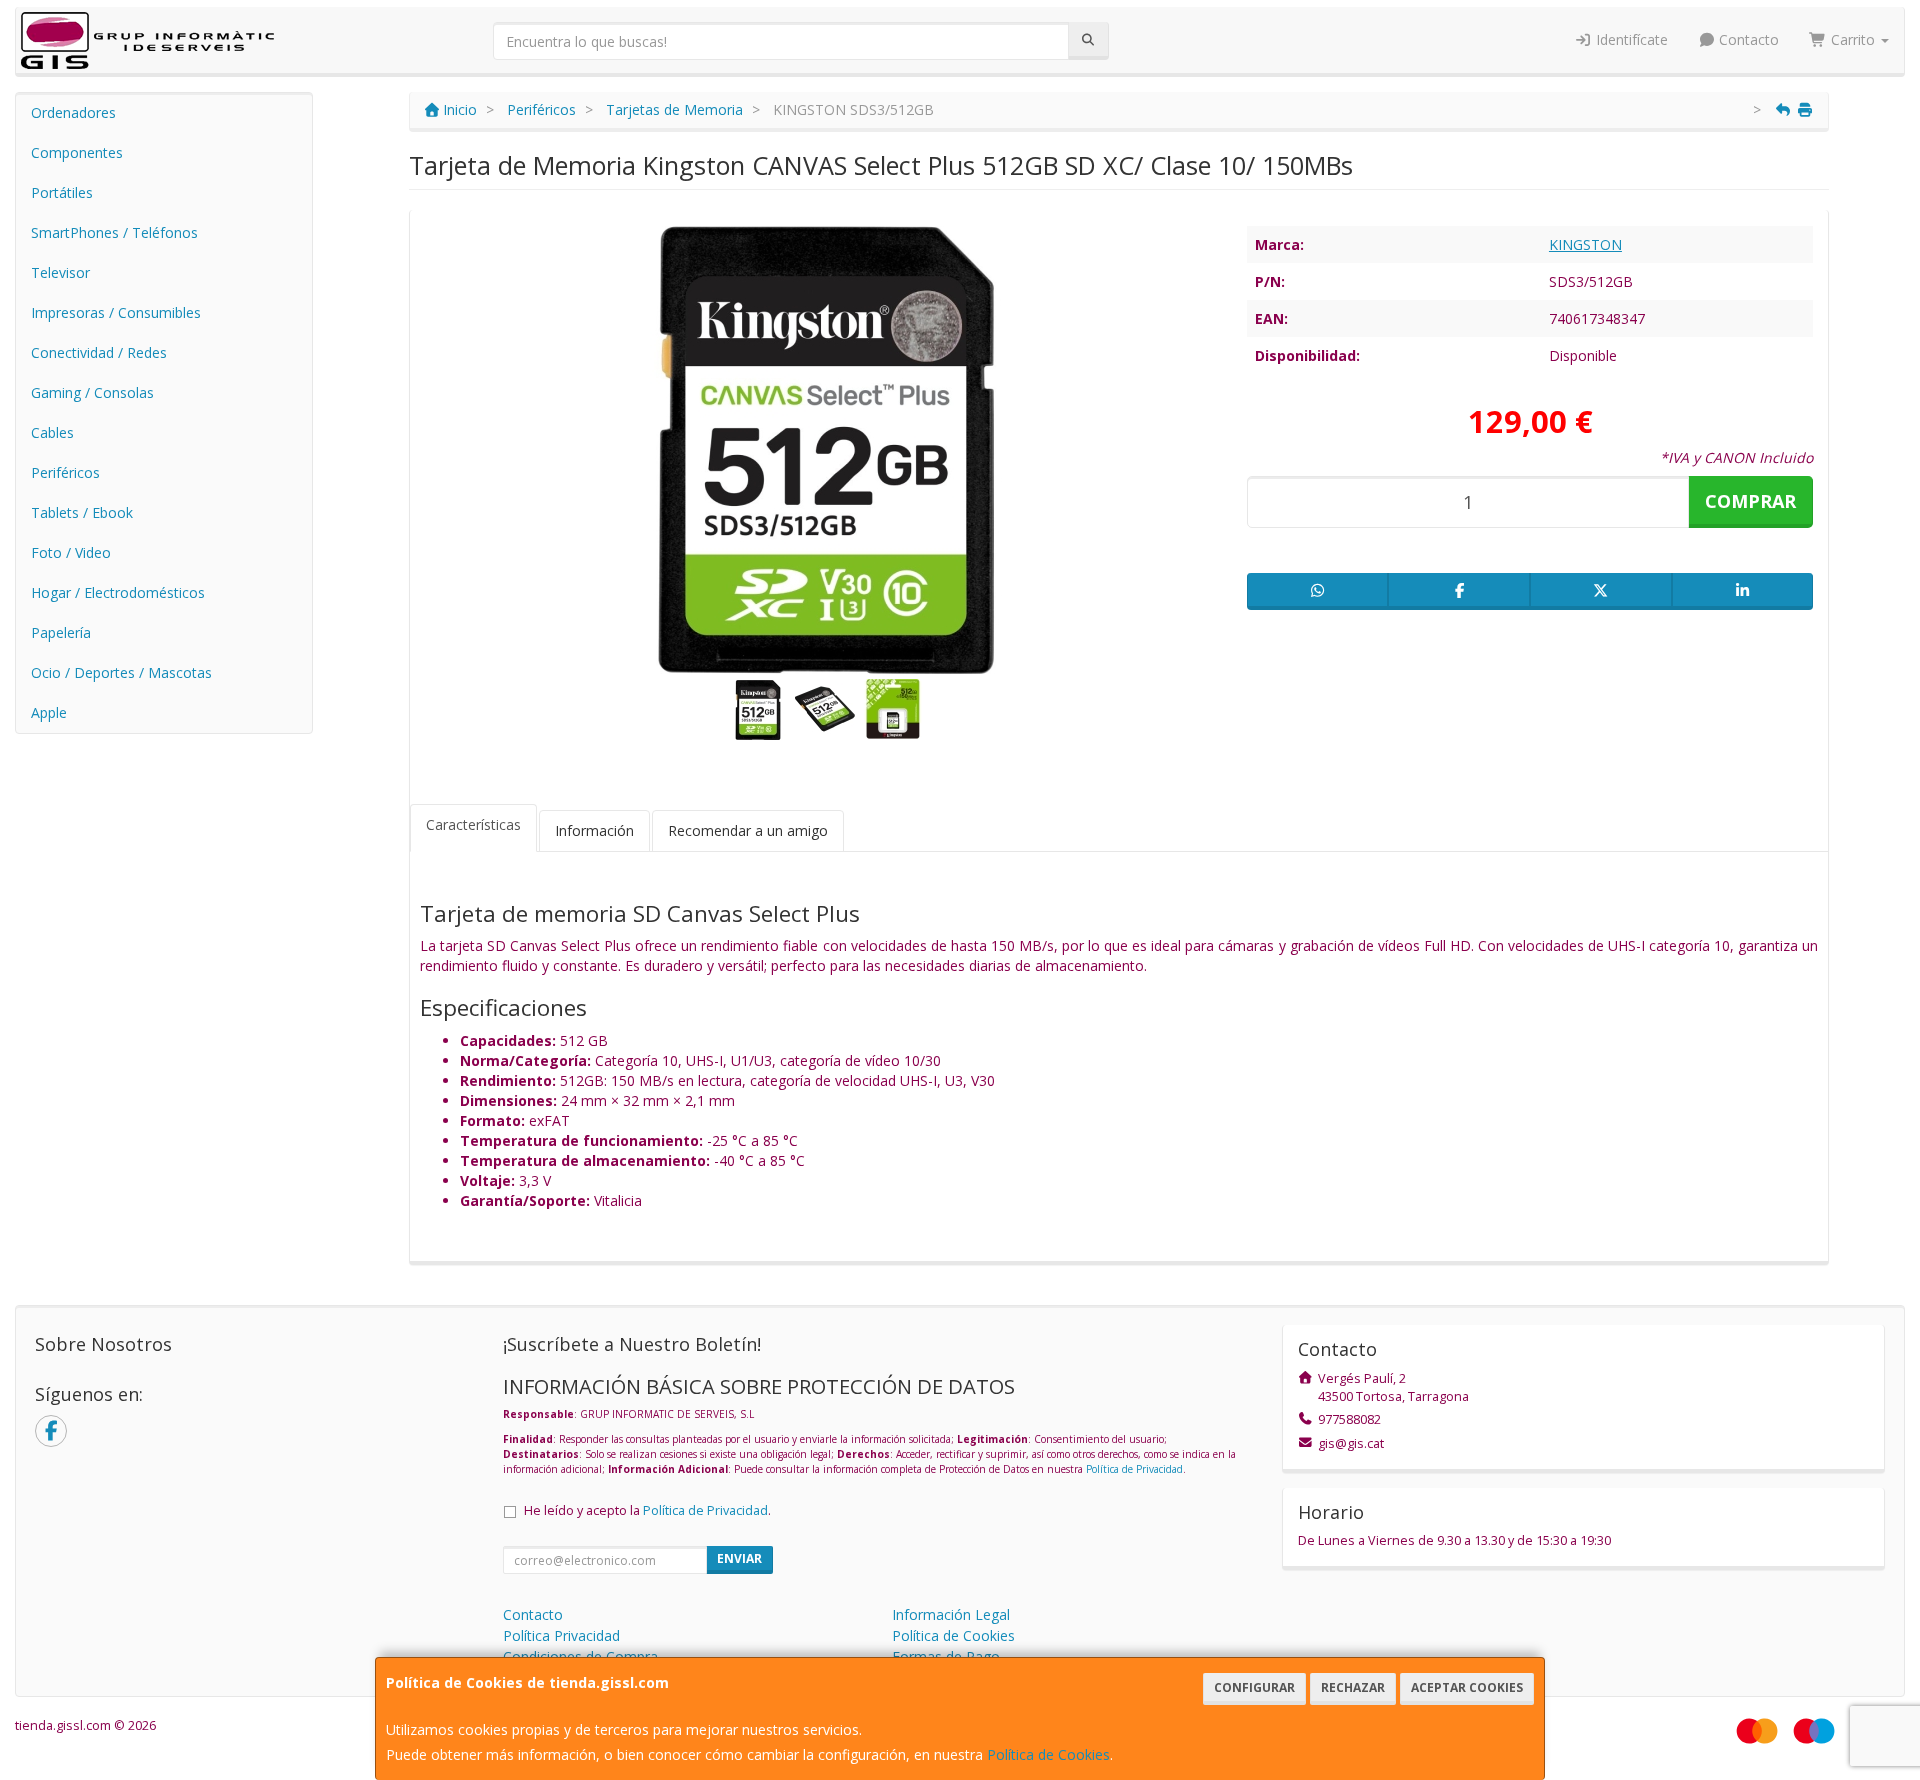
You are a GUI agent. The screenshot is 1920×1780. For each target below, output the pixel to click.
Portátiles (62, 192)
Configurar (1254, 1687)
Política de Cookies (1048, 1754)
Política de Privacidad (1134, 1469)
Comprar (1750, 501)
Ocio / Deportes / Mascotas (121, 672)
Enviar (739, 1558)
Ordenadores (73, 112)
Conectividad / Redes (99, 352)
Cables (52, 432)
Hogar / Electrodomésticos (118, 592)
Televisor (60, 272)
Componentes (77, 152)
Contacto (1747, 39)
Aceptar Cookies (1467, 1687)
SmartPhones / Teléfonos (114, 232)
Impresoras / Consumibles (116, 312)
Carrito (1853, 39)
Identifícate (1630, 39)
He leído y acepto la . (647, 1510)
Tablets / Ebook (82, 512)
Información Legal (951, 1614)
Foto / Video (71, 552)
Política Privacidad (561, 1635)
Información (594, 830)
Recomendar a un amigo (748, 830)
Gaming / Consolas (92, 392)
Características (473, 824)
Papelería (61, 632)
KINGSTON (1585, 244)
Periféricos (65, 472)
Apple (49, 712)
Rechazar (1353, 1687)
